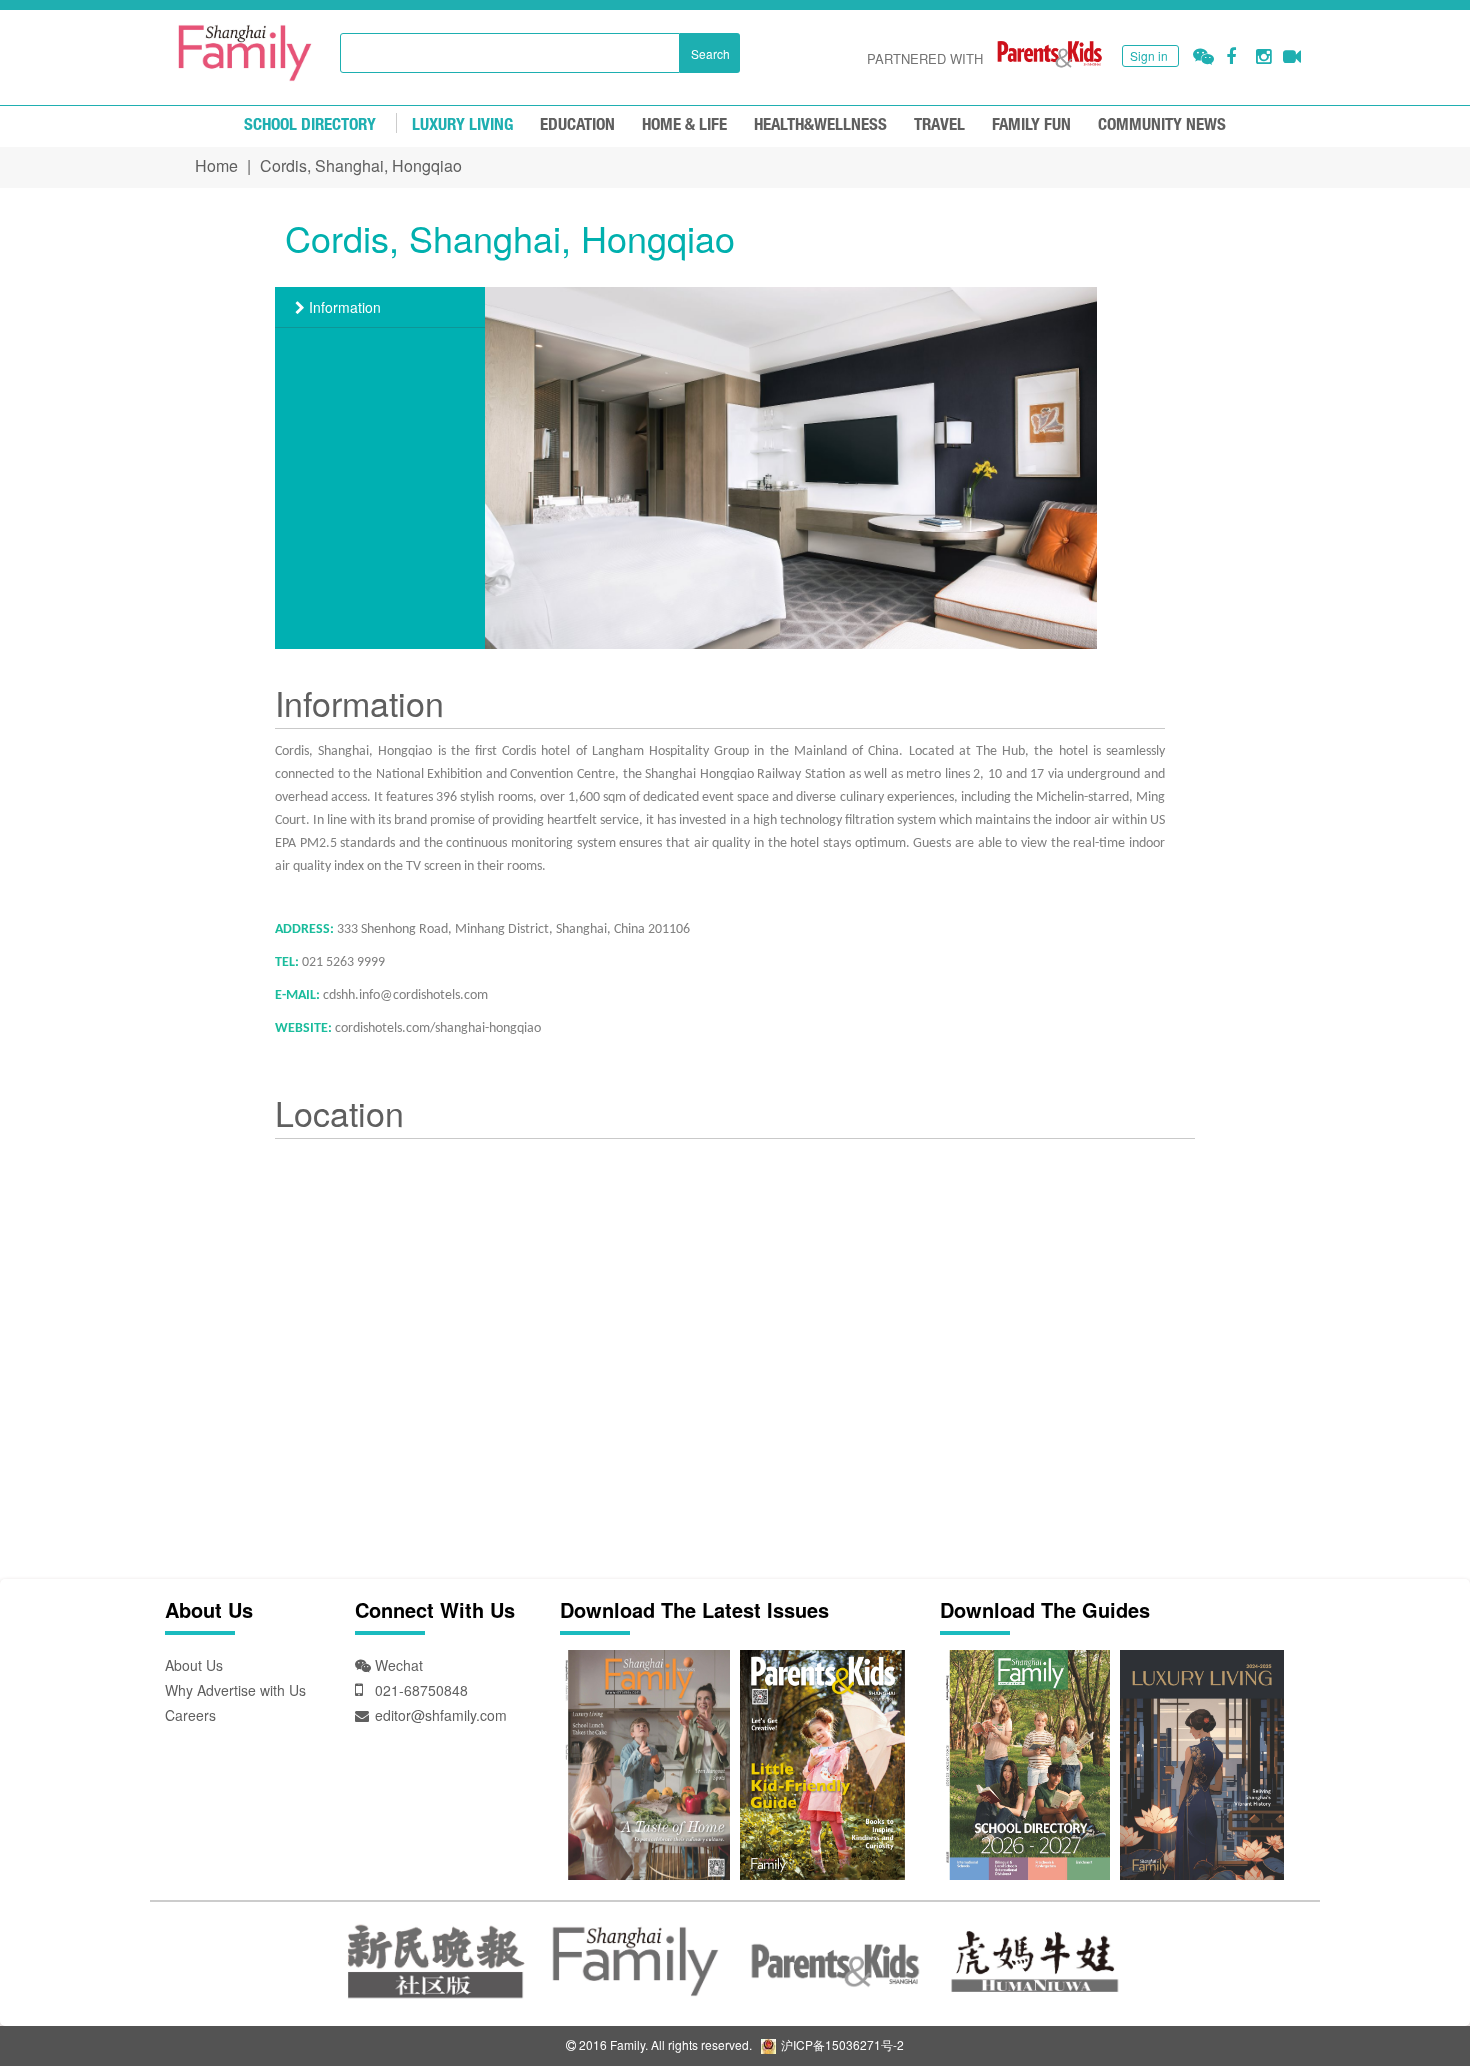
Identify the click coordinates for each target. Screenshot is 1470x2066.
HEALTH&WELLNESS (820, 125)
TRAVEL (939, 125)
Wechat (397, 1665)
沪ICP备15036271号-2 (841, 2044)
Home (216, 165)
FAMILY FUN (1031, 125)
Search (710, 53)
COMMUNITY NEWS (1162, 125)
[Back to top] (1405, 2001)
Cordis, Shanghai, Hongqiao (361, 165)
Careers (190, 1715)
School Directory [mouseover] (310, 125)
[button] (1203, 56)
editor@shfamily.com (441, 1715)
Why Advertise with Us (235, 1690)
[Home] (245, 53)
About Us (194, 1665)
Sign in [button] (1149, 55)
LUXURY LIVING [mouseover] (462, 125)
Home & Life (684, 125)
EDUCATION (577, 125)
